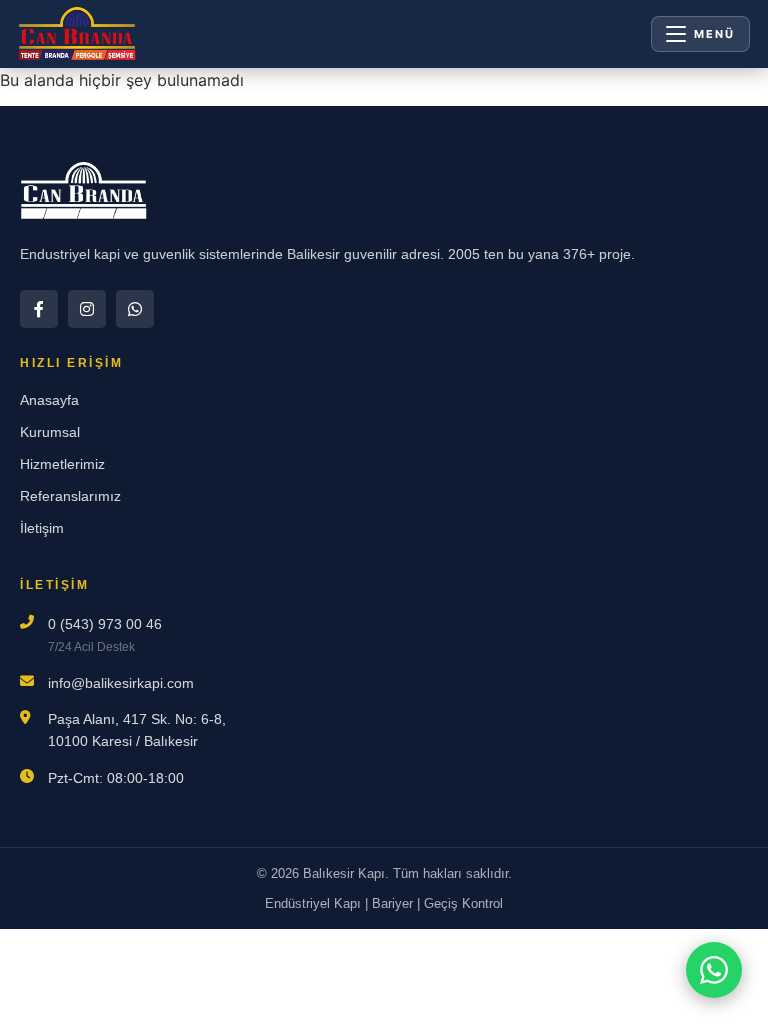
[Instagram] (87, 309)
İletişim (42, 528)
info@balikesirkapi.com (121, 683)
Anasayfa (49, 400)
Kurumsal (50, 432)
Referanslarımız (70, 496)
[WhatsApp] (135, 309)
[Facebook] (39, 309)
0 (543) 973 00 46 (105, 624)
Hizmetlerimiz (62, 464)
